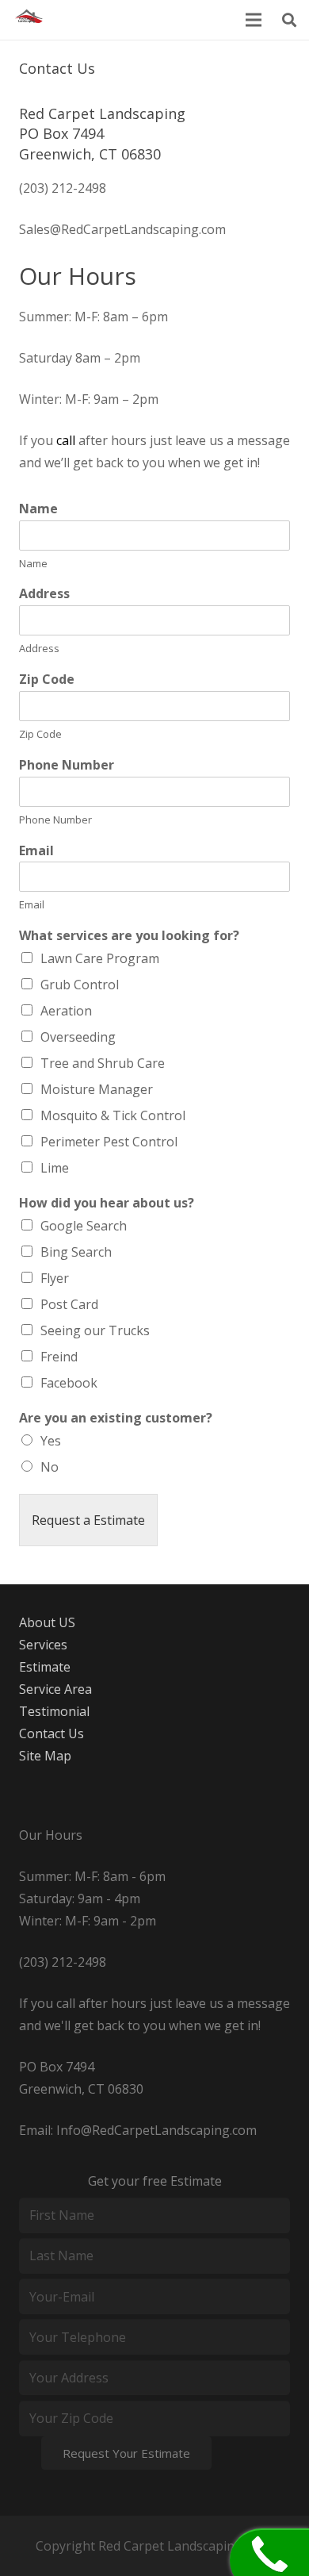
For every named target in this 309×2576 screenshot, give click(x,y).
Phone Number (67, 765)
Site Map (45, 1756)
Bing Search (76, 1252)
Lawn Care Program (100, 958)
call (66, 440)
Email (36, 851)
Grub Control (80, 985)
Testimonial (54, 1711)
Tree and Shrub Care (103, 1063)
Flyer (55, 1278)
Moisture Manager (97, 1089)
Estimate (45, 1667)
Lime (55, 1168)
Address (44, 594)
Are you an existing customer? (116, 1418)
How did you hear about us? (107, 1203)
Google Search (84, 1226)
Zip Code (47, 680)
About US (47, 1622)
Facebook (69, 1383)
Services (43, 1645)
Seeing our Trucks (95, 1330)
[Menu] (254, 20)
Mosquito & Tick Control (113, 1115)
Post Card (69, 1304)
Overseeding (78, 1037)
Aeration (66, 1011)
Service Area (55, 1689)
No (50, 1467)
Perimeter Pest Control (109, 1142)
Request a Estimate (88, 1520)
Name (38, 509)
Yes (51, 1441)
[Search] (289, 20)
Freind (59, 1357)
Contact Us (51, 1733)
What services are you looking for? (129, 936)
